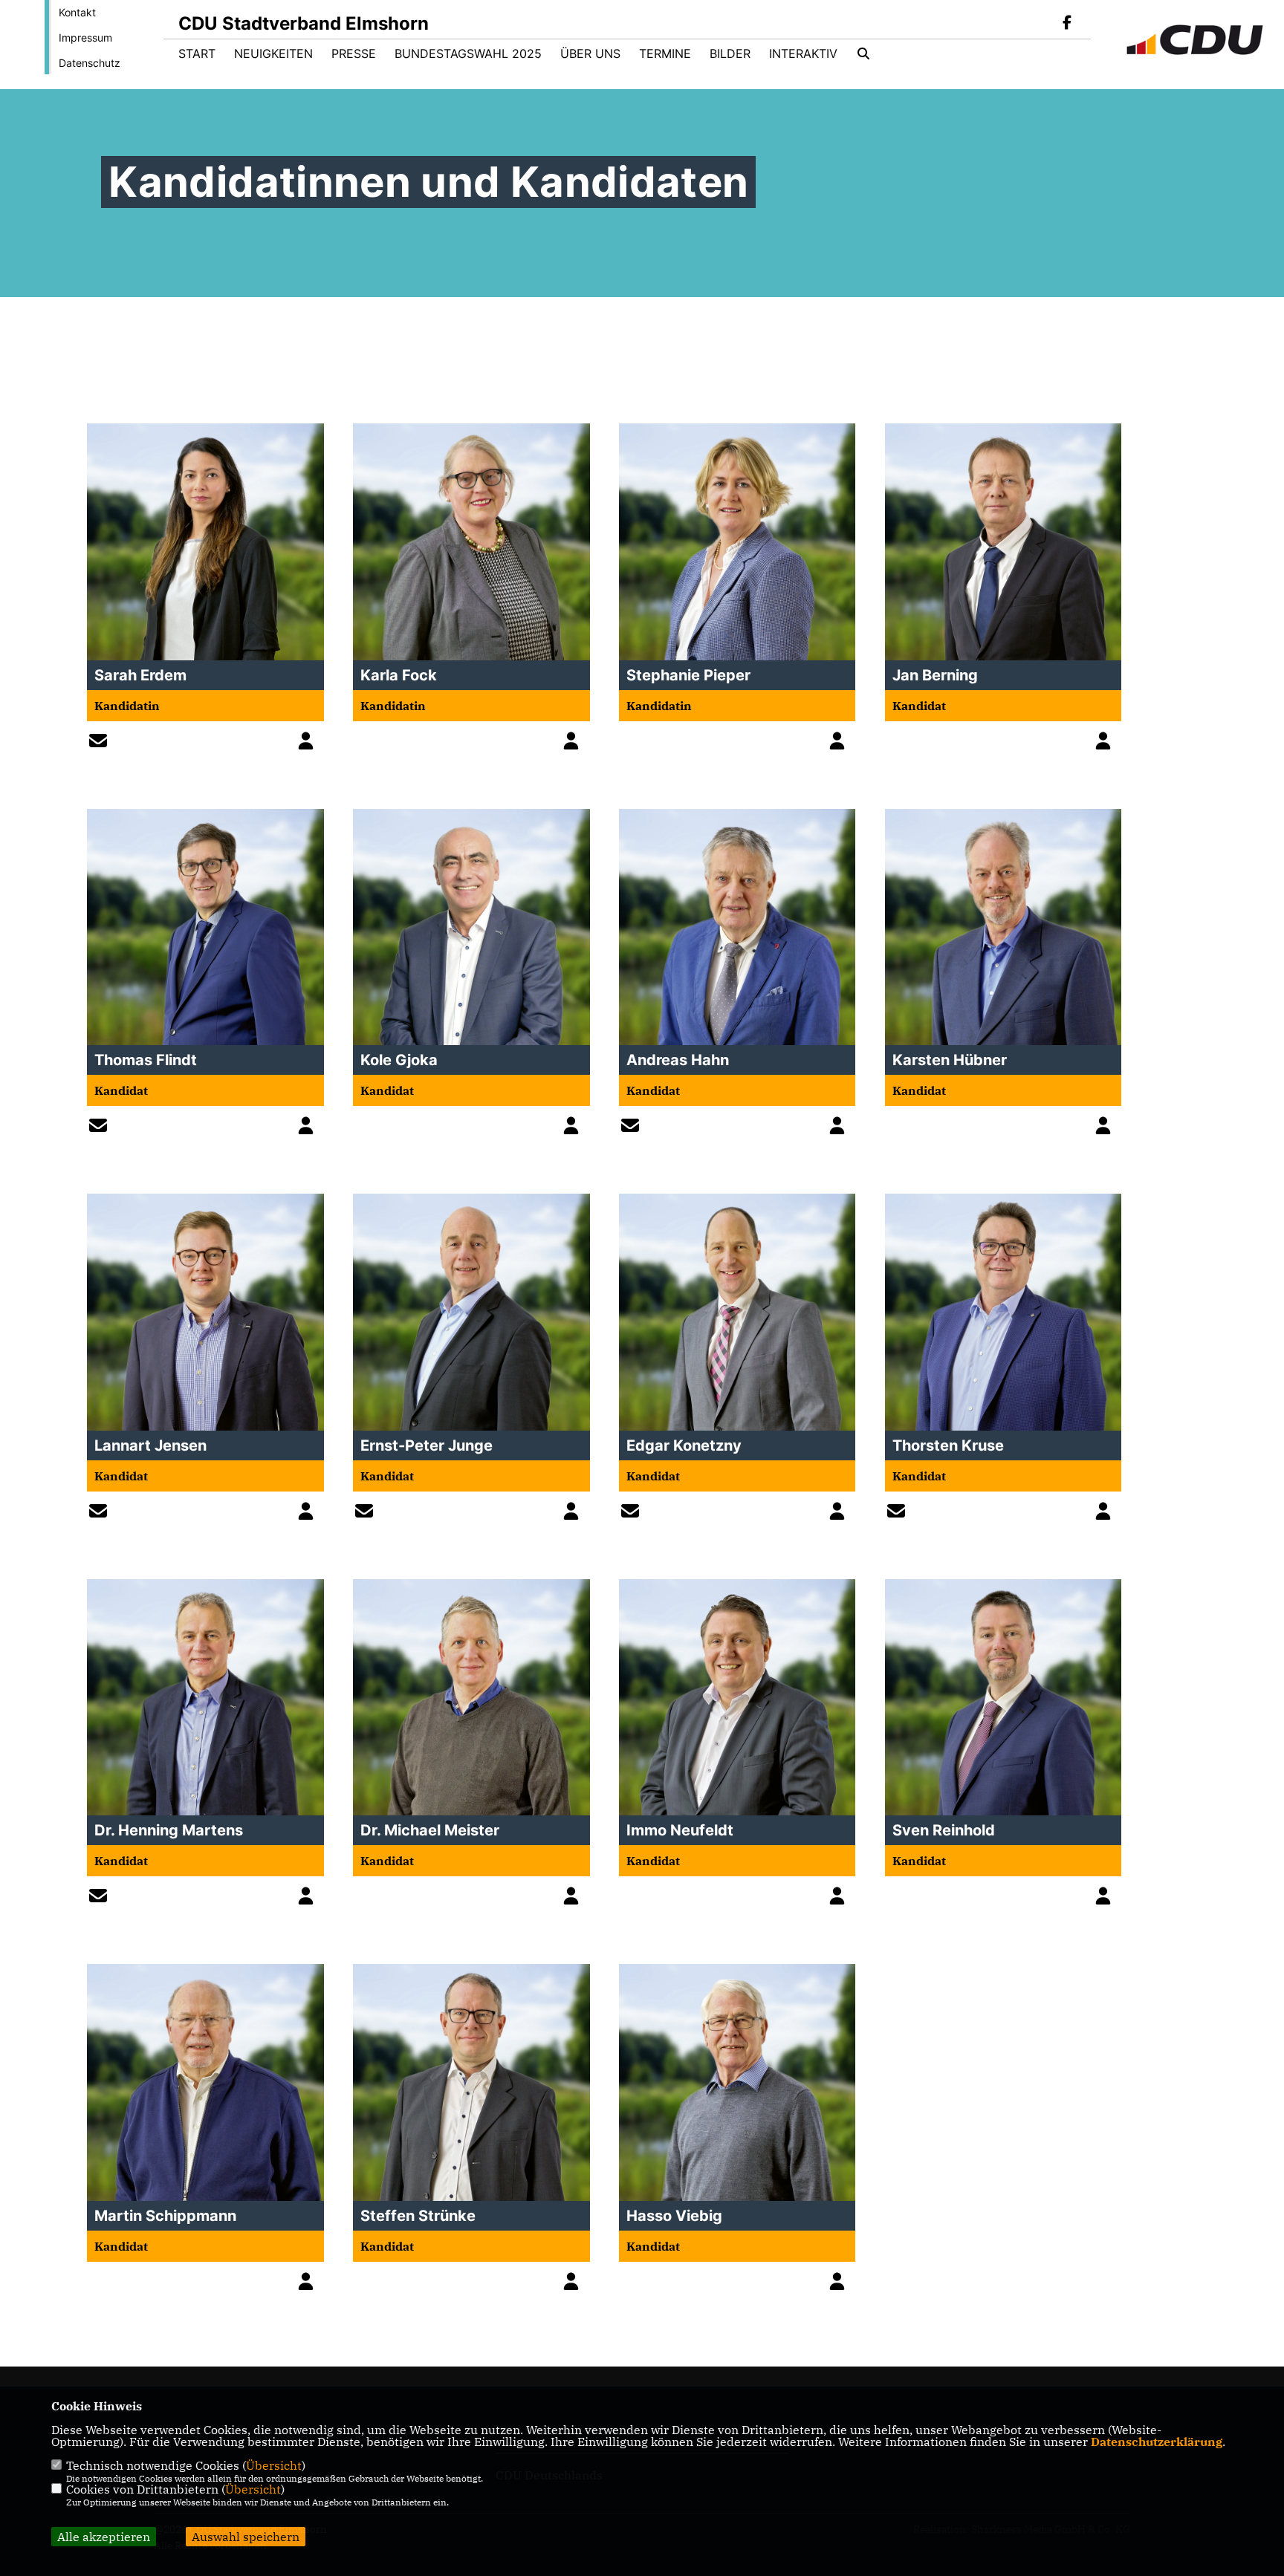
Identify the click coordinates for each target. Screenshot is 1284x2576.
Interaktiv (803, 53)
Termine (665, 53)
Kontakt (77, 12)
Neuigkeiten (273, 53)
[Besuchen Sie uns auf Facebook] (1067, 24)
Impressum (85, 38)
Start (197, 53)
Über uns (590, 53)
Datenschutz (90, 63)
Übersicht (274, 2465)
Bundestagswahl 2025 (468, 53)
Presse (354, 53)
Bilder (730, 53)
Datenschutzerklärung (1157, 2442)
